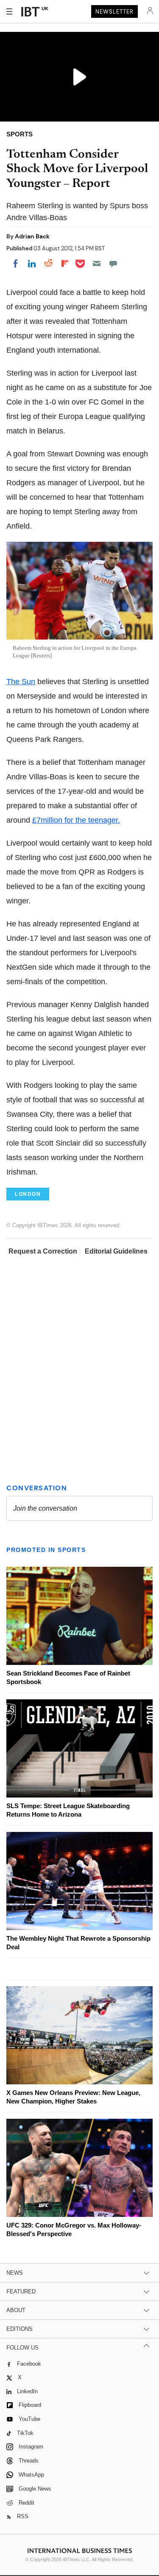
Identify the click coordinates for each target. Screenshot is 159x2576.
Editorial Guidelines (116, 1251)
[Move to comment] (113, 263)
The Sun (21, 682)
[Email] (97, 263)
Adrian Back (32, 236)
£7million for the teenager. (76, 820)
